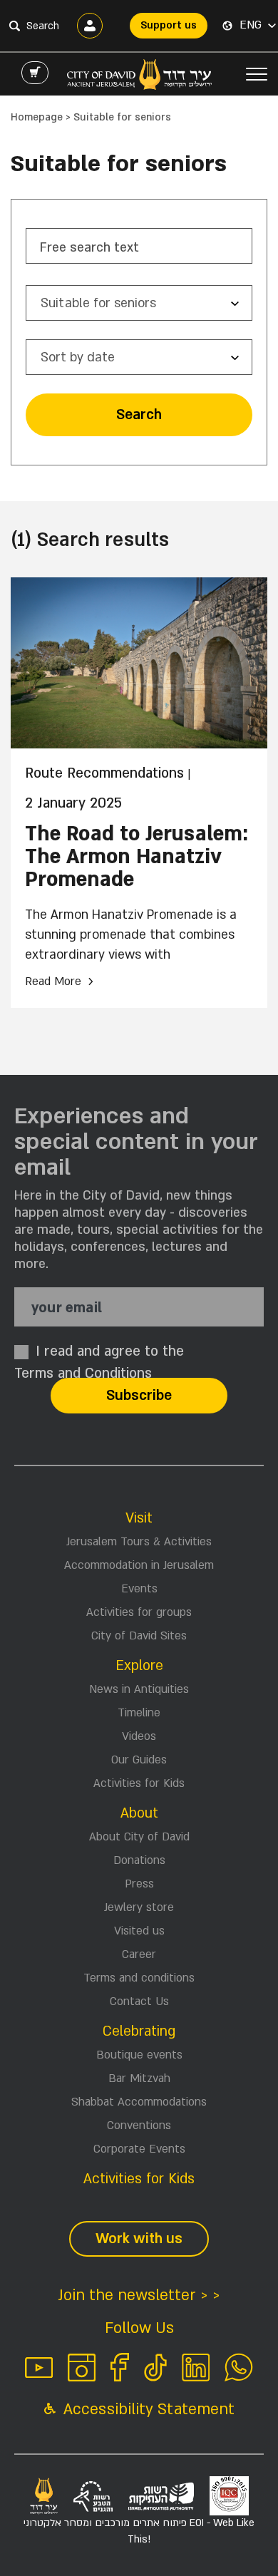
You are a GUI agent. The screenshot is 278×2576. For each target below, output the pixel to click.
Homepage (37, 117)
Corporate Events (139, 2149)
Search (139, 415)
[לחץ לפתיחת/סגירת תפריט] (257, 74)
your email (67, 1308)
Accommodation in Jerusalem (139, 1565)
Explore (139, 1666)
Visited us (139, 1931)
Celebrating (139, 2031)
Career (139, 1954)
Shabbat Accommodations (139, 2102)
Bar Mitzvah (139, 2078)
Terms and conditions (139, 1978)
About (139, 1813)
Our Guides (139, 1760)
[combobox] (139, 303)
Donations (139, 1860)
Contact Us (139, 2001)
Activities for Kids (139, 1783)
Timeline (139, 1713)
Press (139, 1884)
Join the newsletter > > (139, 2296)
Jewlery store (139, 1907)
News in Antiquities (139, 1689)
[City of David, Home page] (139, 74)
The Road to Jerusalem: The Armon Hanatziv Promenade (137, 857)
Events (139, 1589)
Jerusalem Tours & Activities (139, 1542)
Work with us (139, 2239)
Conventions (139, 2126)
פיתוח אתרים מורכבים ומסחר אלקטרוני (139, 2531)
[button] (258, 26)
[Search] (14, 26)
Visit (139, 1518)
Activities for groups (139, 1612)
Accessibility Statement (147, 2410)
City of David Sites (139, 1636)
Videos (139, 1736)
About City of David (139, 1837)
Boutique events (139, 2055)
